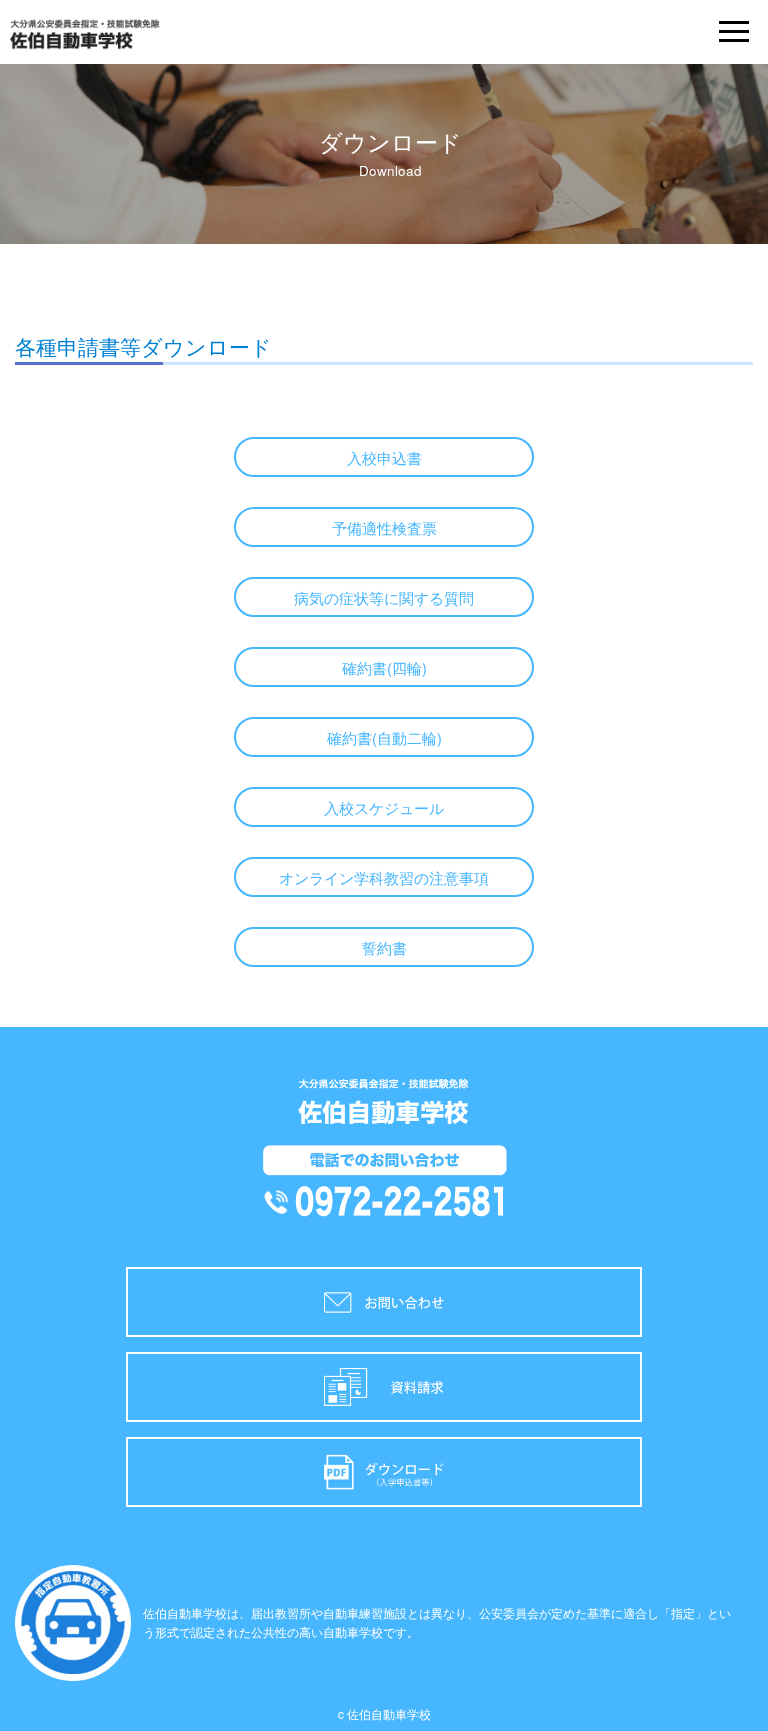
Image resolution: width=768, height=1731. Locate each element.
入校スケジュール (384, 807)
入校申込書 (384, 457)
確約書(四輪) (384, 667)
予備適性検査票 (384, 527)
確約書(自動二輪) (384, 737)
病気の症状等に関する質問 (384, 597)
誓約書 (384, 947)
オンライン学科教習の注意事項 (384, 877)
